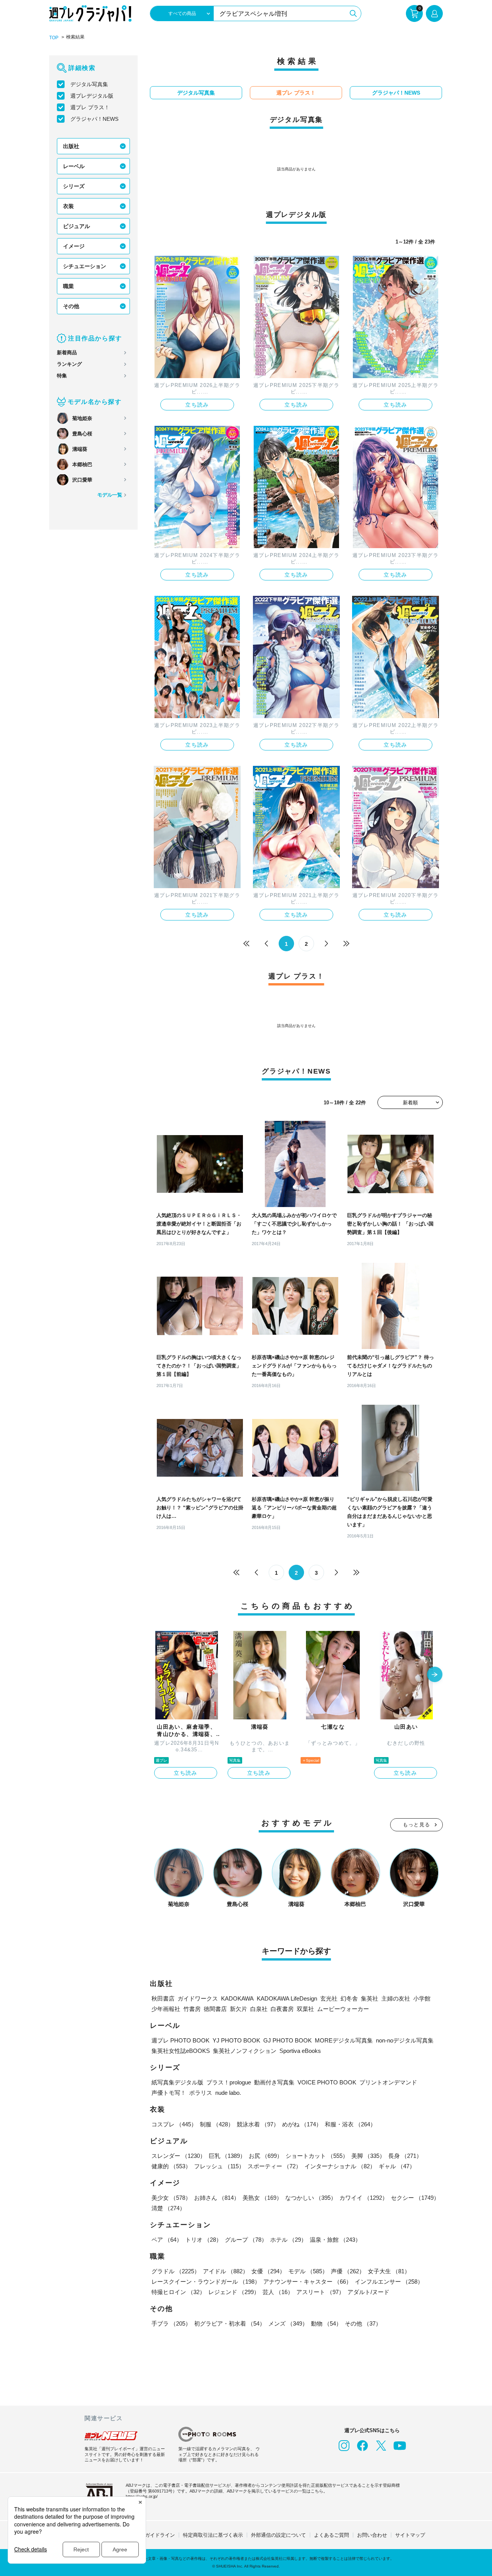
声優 (348, 2271)
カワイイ (364, 2198)
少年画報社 (166, 2009)
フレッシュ (219, 2166)
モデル (308, 2271)
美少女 (171, 2198)
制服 (217, 2124)
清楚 (168, 2208)
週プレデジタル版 (92, 96)
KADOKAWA (237, 1998)
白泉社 (259, 2009)
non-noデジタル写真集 (405, 2040)
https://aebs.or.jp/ (142, 2496)
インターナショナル (340, 2166)
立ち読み (197, 405)
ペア (167, 2240)
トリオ (204, 2240)
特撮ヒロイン (178, 2292)
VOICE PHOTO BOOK (327, 2082)
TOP (54, 38)
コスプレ (174, 2124)
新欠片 (239, 2009)
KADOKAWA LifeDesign (287, 1998)
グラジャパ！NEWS (94, 119)
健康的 (171, 2166)
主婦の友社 (396, 1998)
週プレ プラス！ (90, 107)
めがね (302, 2124)
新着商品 (67, 353)
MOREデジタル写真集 (344, 2040)
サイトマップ (410, 2535)
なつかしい (311, 2198)
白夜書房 (282, 2009)
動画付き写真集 (274, 2082)
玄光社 (329, 1998)
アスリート (320, 2292)
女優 (268, 2271)
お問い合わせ (372, 2535)
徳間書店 (215, 2009)
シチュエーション (85, 266)
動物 (326, 2323)
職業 (68, 286)
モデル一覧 (110, 495)
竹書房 (192, 2009)
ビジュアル (76, 226)
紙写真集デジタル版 (177, 2082)
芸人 (278, 2292)
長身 (405, 2156)
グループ (246, 2240)
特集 (62, 376)
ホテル (288, 2240)
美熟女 (262, 2198)
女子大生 (389, 2271)
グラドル (176, 2271)
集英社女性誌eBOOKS (181, 2051)
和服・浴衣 (350, 2124)
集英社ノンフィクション (245, 2051)
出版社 (71, 146)
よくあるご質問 (332, 2535)
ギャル (397, 2166)
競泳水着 (258, 2124)
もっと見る (417, 1825)
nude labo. (228, 2093)
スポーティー (274, 2166)
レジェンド (234, 2292)
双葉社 (305, 2009)
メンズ (288, 2323)
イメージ (74, 246)
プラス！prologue (229, 2082)
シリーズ (74, 186)
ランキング (69, 364)
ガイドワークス (198, 1998)
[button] (435, 1675)
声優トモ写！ (169, 2093)
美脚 (368, 2156)
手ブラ (171, 2323)
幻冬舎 (349, 1998)
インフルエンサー (389, 2282)
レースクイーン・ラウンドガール (206, 2282)
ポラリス (201, 2093)
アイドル (226, 2271)
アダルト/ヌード (368, 2292)
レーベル (74, 166)
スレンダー (179, 2156)
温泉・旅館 (335, 2240)
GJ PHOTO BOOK (288, 2040)
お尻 (266, 2156)
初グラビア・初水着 (230, 2323)
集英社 (370, 1998)
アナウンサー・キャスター (307, 2282)
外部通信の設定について (278, 2535)
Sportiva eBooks (300, 2051)
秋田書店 (163, 1998)
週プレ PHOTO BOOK (180, 2040)
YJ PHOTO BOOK (236, 2040)
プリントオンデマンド (388, 2082)
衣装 (68, 206)
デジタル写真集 (89, 84)
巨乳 (227, 2156)
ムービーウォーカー (343, 2009)
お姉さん (217, 2198)
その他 (71, 306)
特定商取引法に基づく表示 (213, 2535)
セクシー (415, 2198)
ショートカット (317, 2156)
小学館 (422, 1998)
